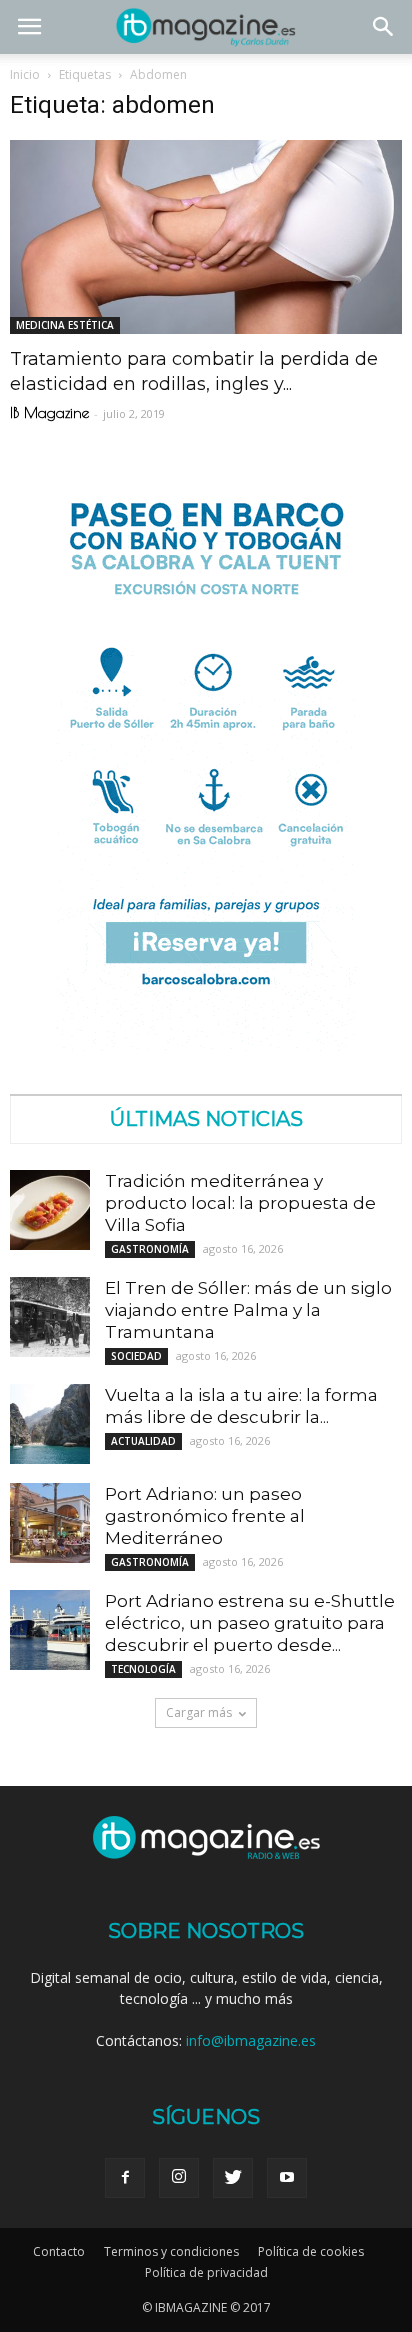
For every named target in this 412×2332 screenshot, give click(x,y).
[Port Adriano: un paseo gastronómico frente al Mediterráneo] (50, 1523)
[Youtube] (287, 2178)
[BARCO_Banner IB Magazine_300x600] (206, 1045)
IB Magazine (49, 412)
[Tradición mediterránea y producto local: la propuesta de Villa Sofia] (50, 1210)
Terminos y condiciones (171, 2251)
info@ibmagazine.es (251, 2040)
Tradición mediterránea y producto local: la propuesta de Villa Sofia (240, 1203)
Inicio (25, 74)
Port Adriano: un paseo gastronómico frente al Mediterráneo (205, 1516)
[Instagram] (179, 2178)
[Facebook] (125, 2178)
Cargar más (199, 1712)
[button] (384, 27)
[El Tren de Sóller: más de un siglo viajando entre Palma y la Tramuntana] (50, 1317)
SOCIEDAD (136, 1356)
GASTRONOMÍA (150, 1249)
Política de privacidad (206, 2272)
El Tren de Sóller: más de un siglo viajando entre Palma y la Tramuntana (248, 1310)
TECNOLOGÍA (143, 1669)
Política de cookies (311, 2251)
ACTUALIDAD (143, 1441)
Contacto (59, 2251)
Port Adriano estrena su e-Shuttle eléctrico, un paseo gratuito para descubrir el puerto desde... (250, 1623)
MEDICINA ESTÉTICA (65, 325)
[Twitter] (233, 2178)
